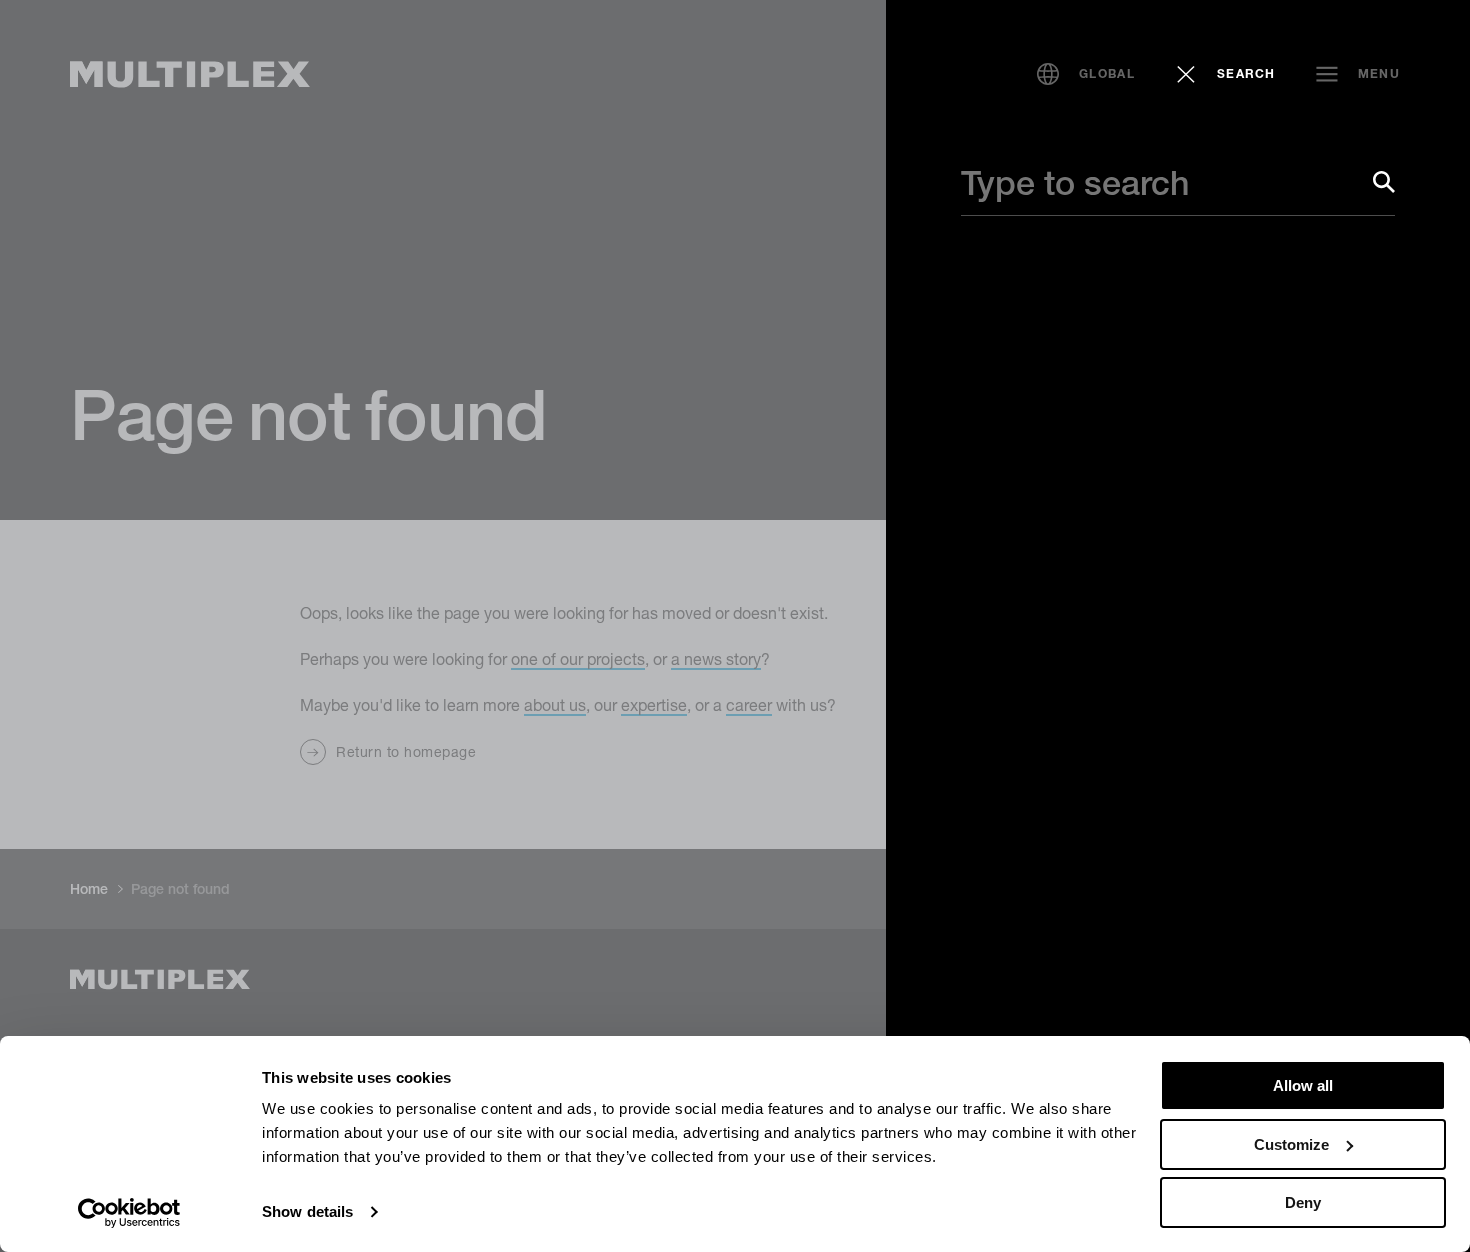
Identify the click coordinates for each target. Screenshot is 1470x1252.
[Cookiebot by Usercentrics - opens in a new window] (129, 1213)
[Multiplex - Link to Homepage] (190, 74)
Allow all (1303, 1085)
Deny (1303, 1202)
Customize (1291, 1144)
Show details (307, 1211)
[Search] (1384, 182)
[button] (1086, 74)
